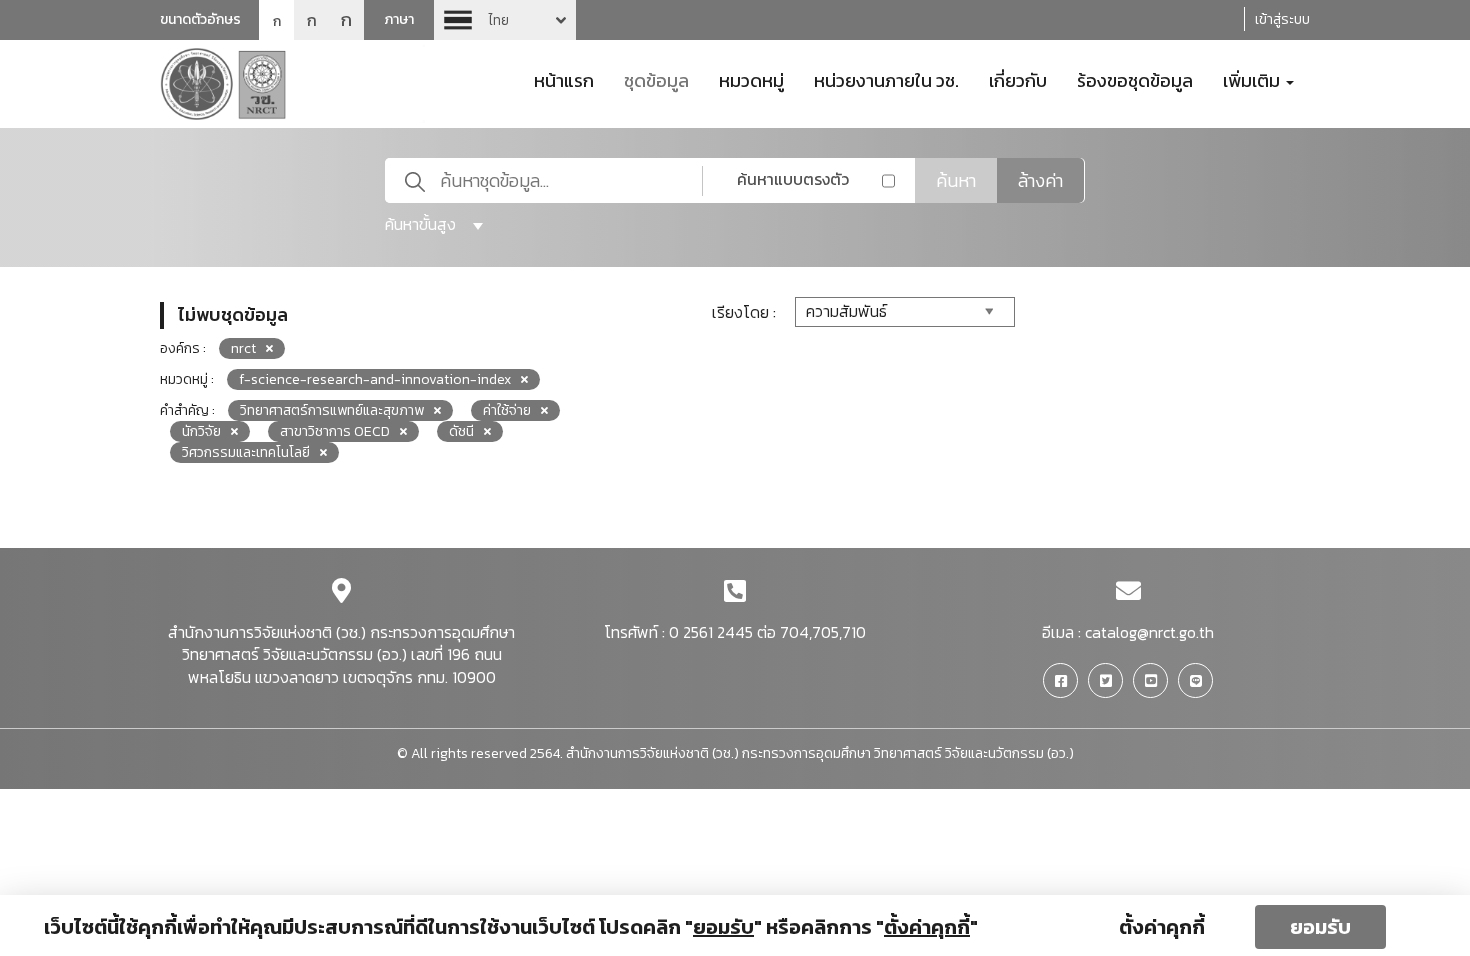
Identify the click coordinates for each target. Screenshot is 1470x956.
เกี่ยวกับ (1018, 79)
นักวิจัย (201, 431)
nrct (243, 348)
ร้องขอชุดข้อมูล (1135, 79)
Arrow (505, 20)
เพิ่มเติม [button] (1253, 79)
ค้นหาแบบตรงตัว (793, 179)
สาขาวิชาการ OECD (335, 431)
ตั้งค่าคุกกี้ (1162, 927)
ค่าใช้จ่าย (507, 410)
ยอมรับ (1320, 927)
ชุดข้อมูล (656, 79)
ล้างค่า (1040, 180)
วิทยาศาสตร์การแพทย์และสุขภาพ (332, 410)
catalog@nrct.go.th (1149, 632)
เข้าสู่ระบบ (1282, 19)
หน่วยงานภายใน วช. (886, 79)
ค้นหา (956, 180)
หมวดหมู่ (751, 79)
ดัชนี (461, 431)
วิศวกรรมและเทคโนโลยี (246, 452)
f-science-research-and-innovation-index (375, 379)
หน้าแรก (564, 79)
